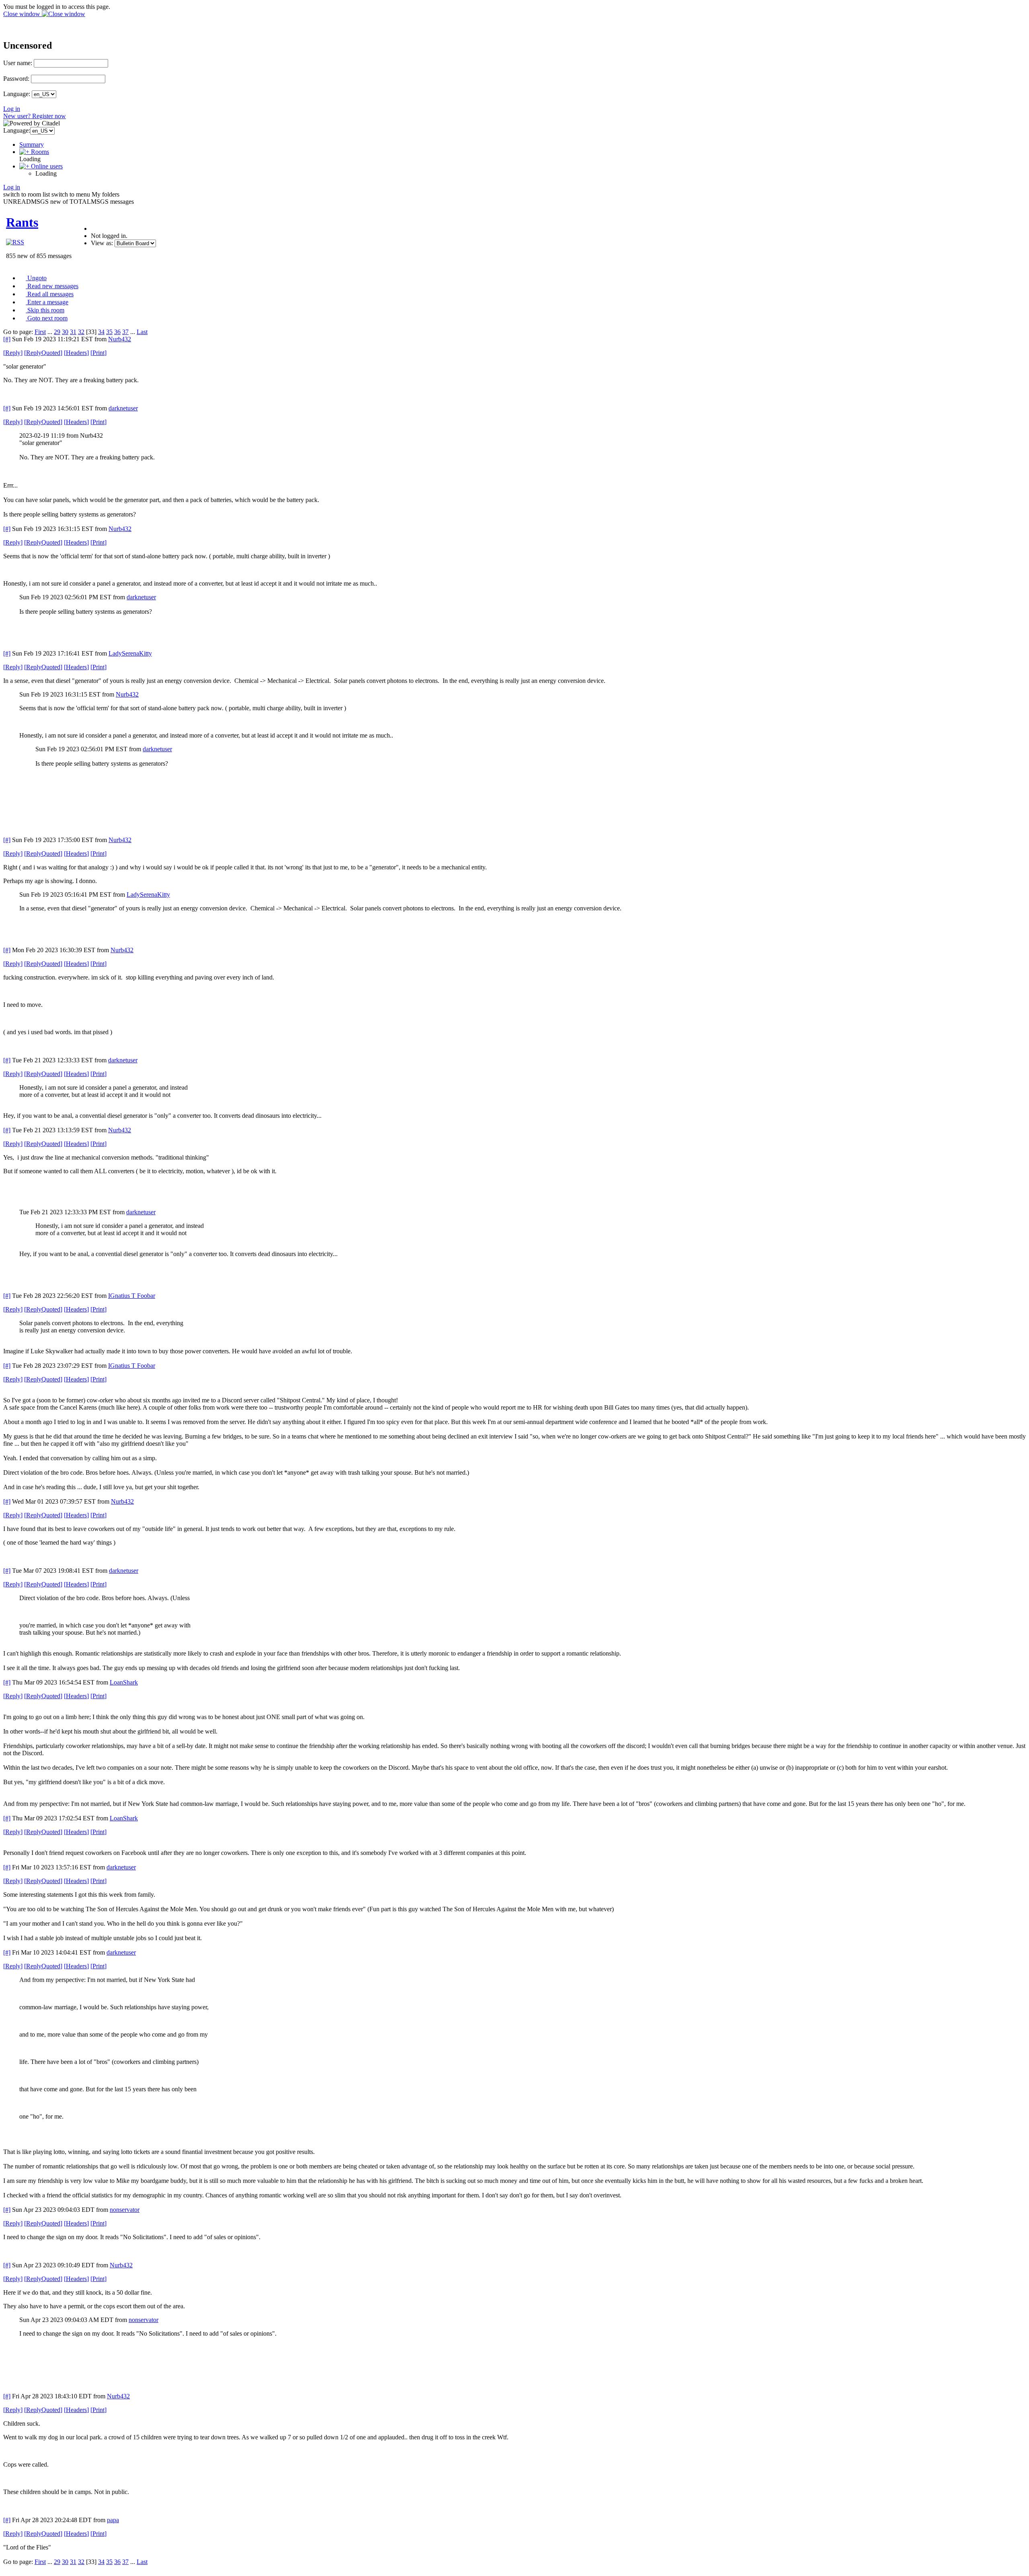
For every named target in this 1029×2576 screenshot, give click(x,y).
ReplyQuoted (43, 353)
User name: (18, 63)
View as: (102, 243)
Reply (13, 353)
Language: (17, 94)
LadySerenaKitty (130, 653)
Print (98, 353)
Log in (12, 109)
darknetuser (123, 408)
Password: (16, 79)
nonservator (125, 2210)
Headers (76, 353)
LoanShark (124, 1682)
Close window (23, 14)
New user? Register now (35, 116)
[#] (7, 339)
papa (113, 2520)
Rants (22, 222)
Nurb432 (120, 339)
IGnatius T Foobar (132, 1296)
